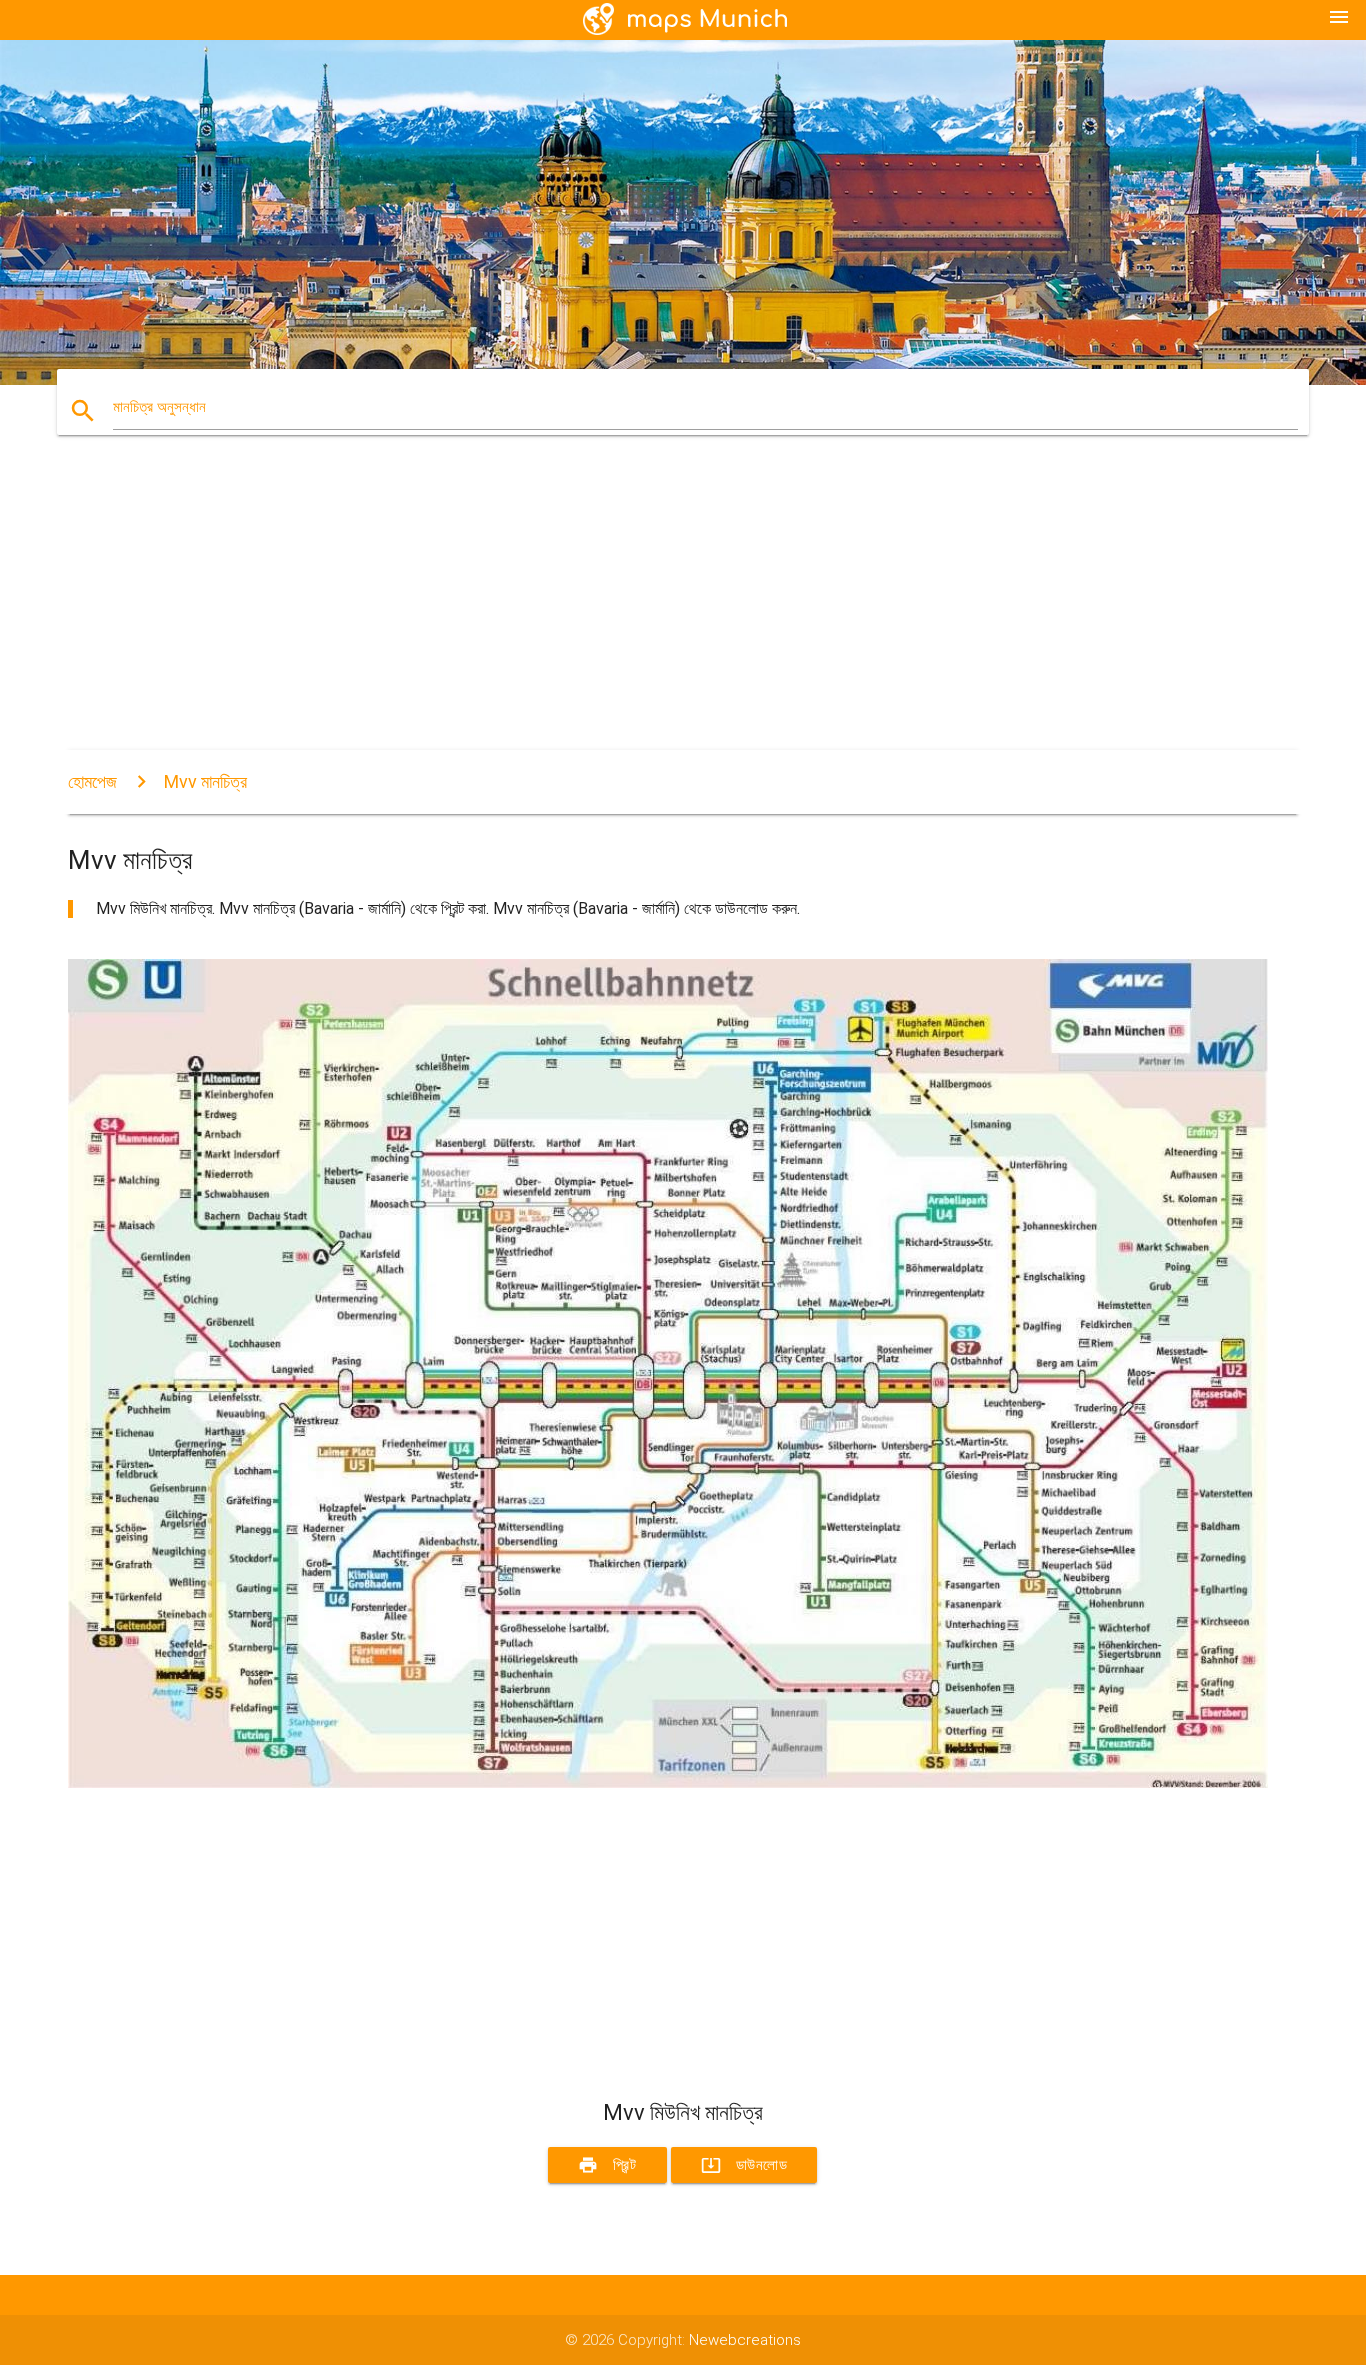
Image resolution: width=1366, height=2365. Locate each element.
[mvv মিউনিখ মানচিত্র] (668, 1783)
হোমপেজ (92, 781)
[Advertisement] (668, 610)
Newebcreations (745, 2340)
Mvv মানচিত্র (205, 781)
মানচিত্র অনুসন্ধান (159, 407)
